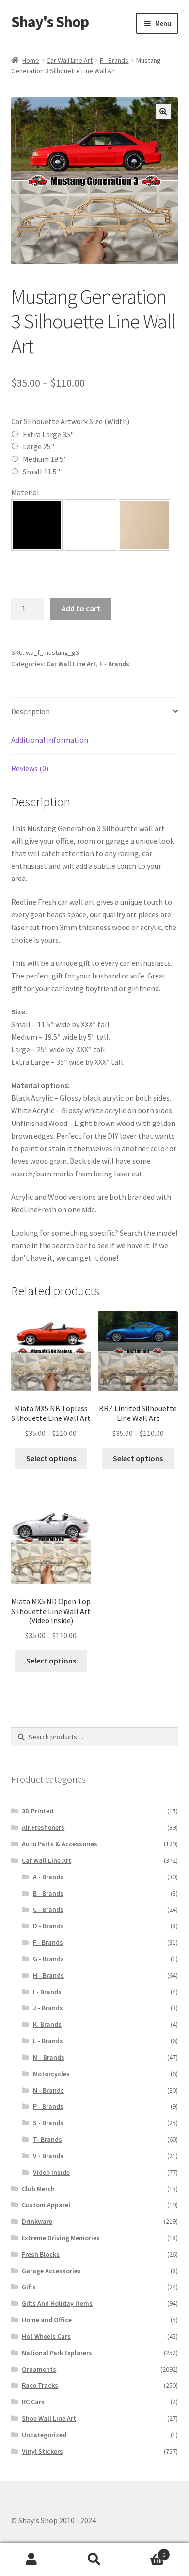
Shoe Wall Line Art (49, 2418)
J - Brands (48, 2008)
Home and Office (47, 2320)
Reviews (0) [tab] (30, 768)
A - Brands (48, 1877)
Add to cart (81, 608)
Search (94, 2560)
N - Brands (48, 2090)
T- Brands (47, 2139)
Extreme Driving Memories (61, 2238)
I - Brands (47, 1992)
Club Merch (38, 2189)
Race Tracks (40, 2385)
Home (31, 60)
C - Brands (48, 1909)
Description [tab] (31, 711)
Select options (51, 1458)
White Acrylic (91, 525)
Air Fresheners (43, 1827)
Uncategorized (44, 2435)
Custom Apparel (46, 2205)
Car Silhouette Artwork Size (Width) (70, 421)
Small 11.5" (41, 472)
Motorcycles (51, 2074)
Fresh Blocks (41, 2254)
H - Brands (48, 1975)
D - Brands (48, 1926)
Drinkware (37, 2221)
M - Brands (49, 2057)
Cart (146, 2551)
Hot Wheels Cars (46, 2336)
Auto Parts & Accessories (60, 1844)
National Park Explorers (57, 2353)
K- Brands (47, 2024)
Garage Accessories (51, 2271)
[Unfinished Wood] (144, 525)
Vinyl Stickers (42, 2451)
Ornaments (39, 2369)
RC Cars (33, 2402)
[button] (163, 112)
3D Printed (38, 1811)
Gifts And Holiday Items (57, 2303)
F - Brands (114, 60)
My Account (31, 2560)
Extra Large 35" (48, 434)
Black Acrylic (37, 525)
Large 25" (39, 446)
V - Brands (48, 2156)
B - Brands (48, 1893)
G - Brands (48, 1959)
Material (25, 492)
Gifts (29, 2287)
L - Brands (48, 2041)
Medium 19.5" (45, 459)
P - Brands (48, 2106)
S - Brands (48, 2123)
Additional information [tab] (50, 740)
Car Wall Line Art (70, 60)
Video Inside (51, 2172)
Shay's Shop (50, 22)
